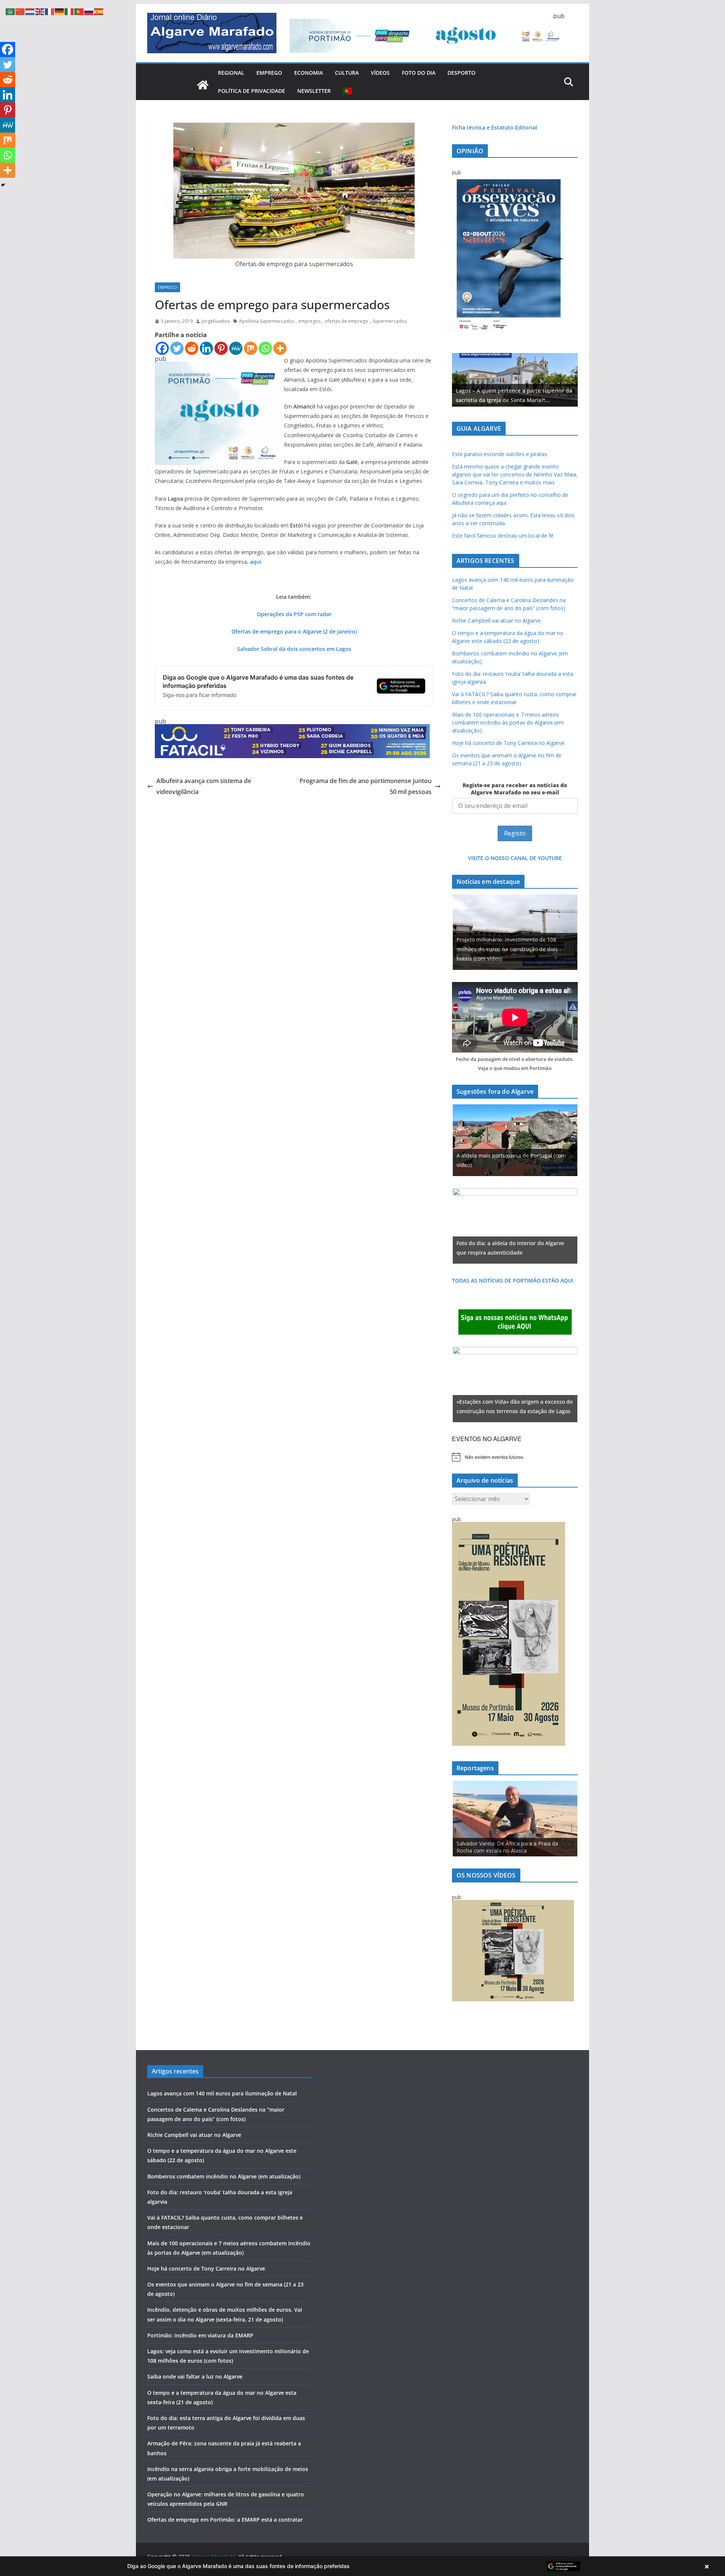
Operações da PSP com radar (294, 614)
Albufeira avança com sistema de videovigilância (204, 786)
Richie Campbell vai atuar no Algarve (496, 620)
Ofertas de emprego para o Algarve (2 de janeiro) (294, 631)
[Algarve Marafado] (203, 85)
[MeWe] (236, 348)
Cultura (347, 73)
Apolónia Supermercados (267, 321)
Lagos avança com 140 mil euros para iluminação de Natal (222, 2093)
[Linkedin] (206, 348)
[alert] (515, 1457)
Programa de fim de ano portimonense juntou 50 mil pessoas (366, 786)
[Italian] (69, 11)
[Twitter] (177, 348)
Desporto (461, 73)
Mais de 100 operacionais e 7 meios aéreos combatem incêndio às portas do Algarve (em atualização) (508, 722)
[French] (50, 11)
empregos (309, 321)
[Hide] (3, 185)
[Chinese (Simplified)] (20, 11)
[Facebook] (162, 348)
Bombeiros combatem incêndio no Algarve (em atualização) (224, 2176)
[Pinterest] (221, 348)
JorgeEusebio (216, 321)
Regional (231, 73)
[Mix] (251, 348)
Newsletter (314, 91)
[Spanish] (99, 11)
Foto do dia (419, 73)
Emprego (269, 73)
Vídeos (380, 73)
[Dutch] (30, 11)
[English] (40, 11)
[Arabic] (11, 11)
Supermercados (389, 321)
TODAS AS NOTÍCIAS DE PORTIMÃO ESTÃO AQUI (513, 1280)
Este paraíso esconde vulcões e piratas (500, 454)
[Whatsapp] (265, 348)
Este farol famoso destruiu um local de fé (503, 536)
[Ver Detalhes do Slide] (515, 380)
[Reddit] (192, 348)
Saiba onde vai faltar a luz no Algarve (195, 2376)
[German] (60, 11)
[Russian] (89, 11)
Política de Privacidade (251, 91)
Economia (309, 73)
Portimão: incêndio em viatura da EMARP (200, 2335)
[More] (280, 348)
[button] (362, 2566)
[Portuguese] (348, 91)
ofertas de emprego (346, 321)
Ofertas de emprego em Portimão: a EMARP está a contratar (225, 2520)
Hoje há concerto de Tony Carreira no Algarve (508, 743)
